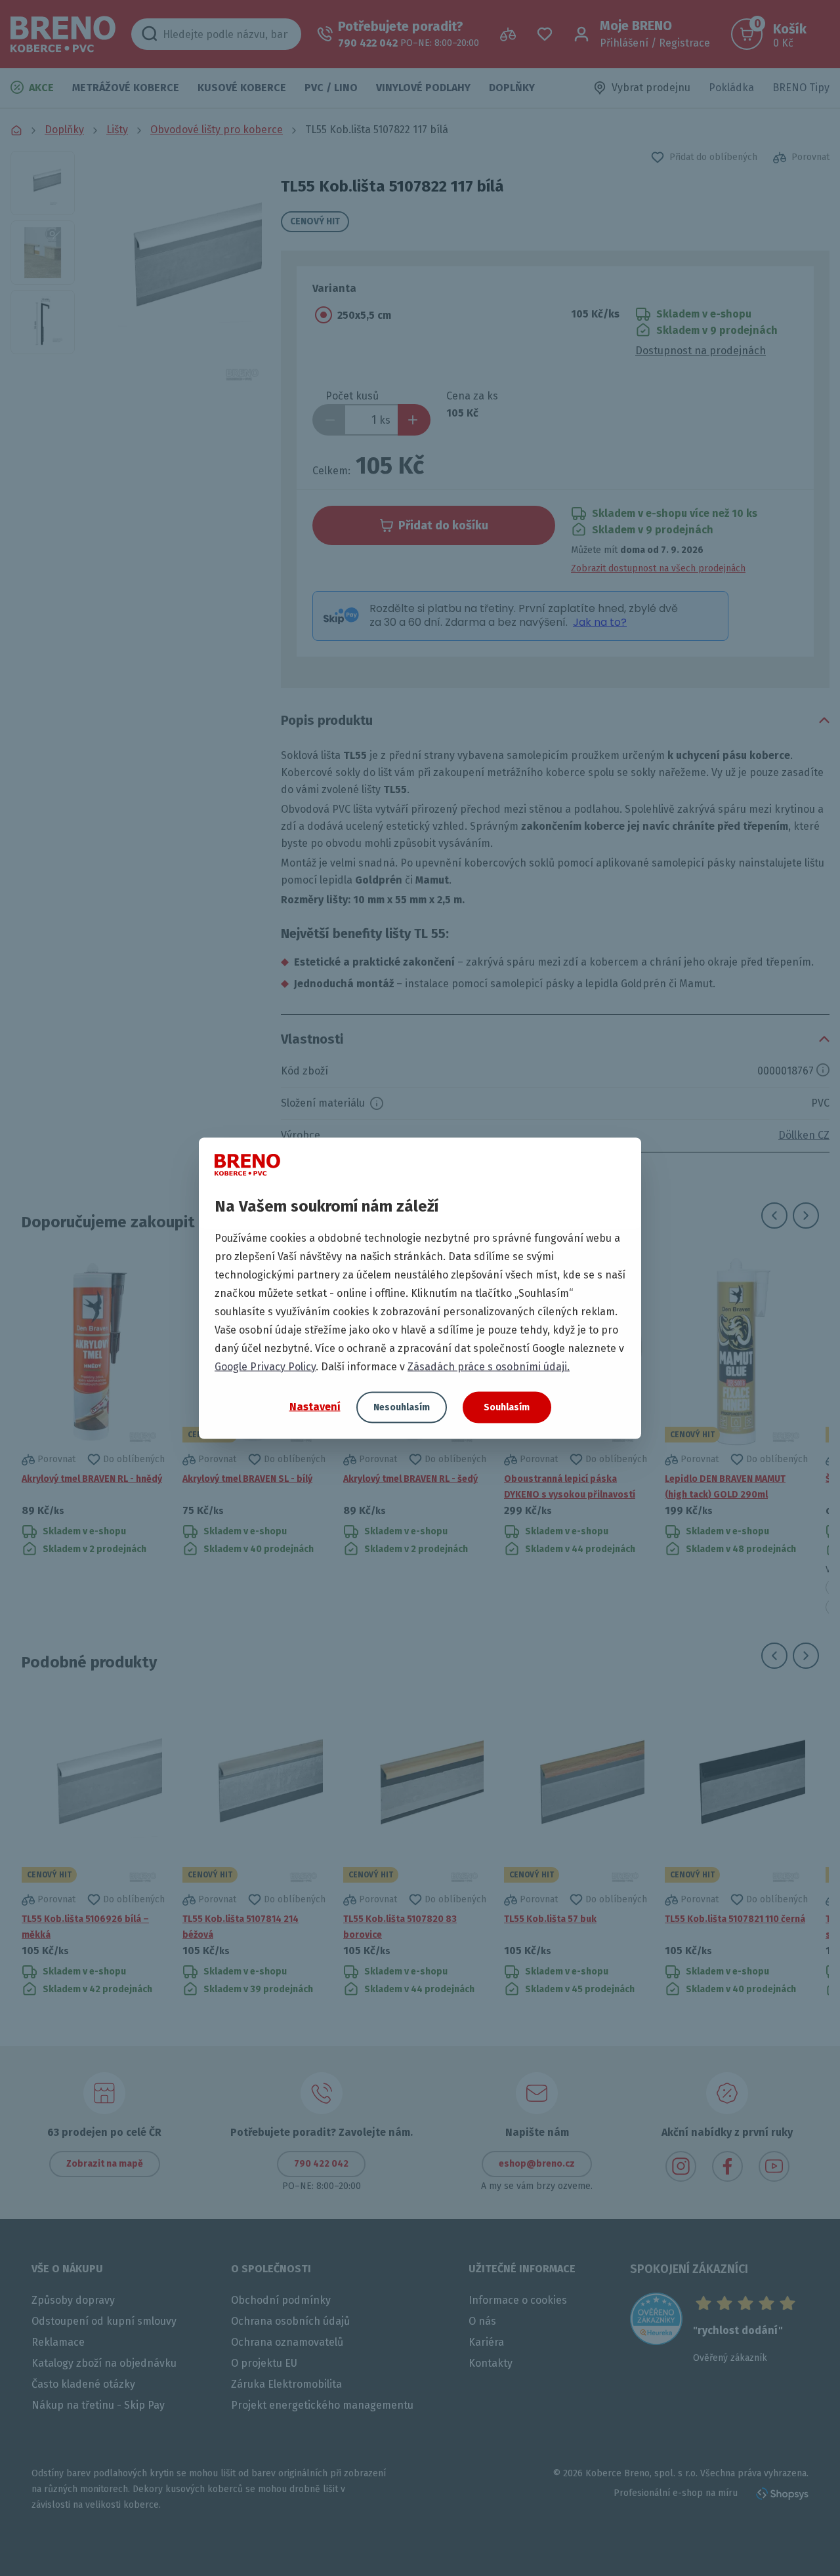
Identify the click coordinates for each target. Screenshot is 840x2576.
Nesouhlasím (402, 1407)
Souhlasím (507, 1407)
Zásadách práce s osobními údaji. (489, 1366)
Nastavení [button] (315, 1407)
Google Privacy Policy (265, 1366)
